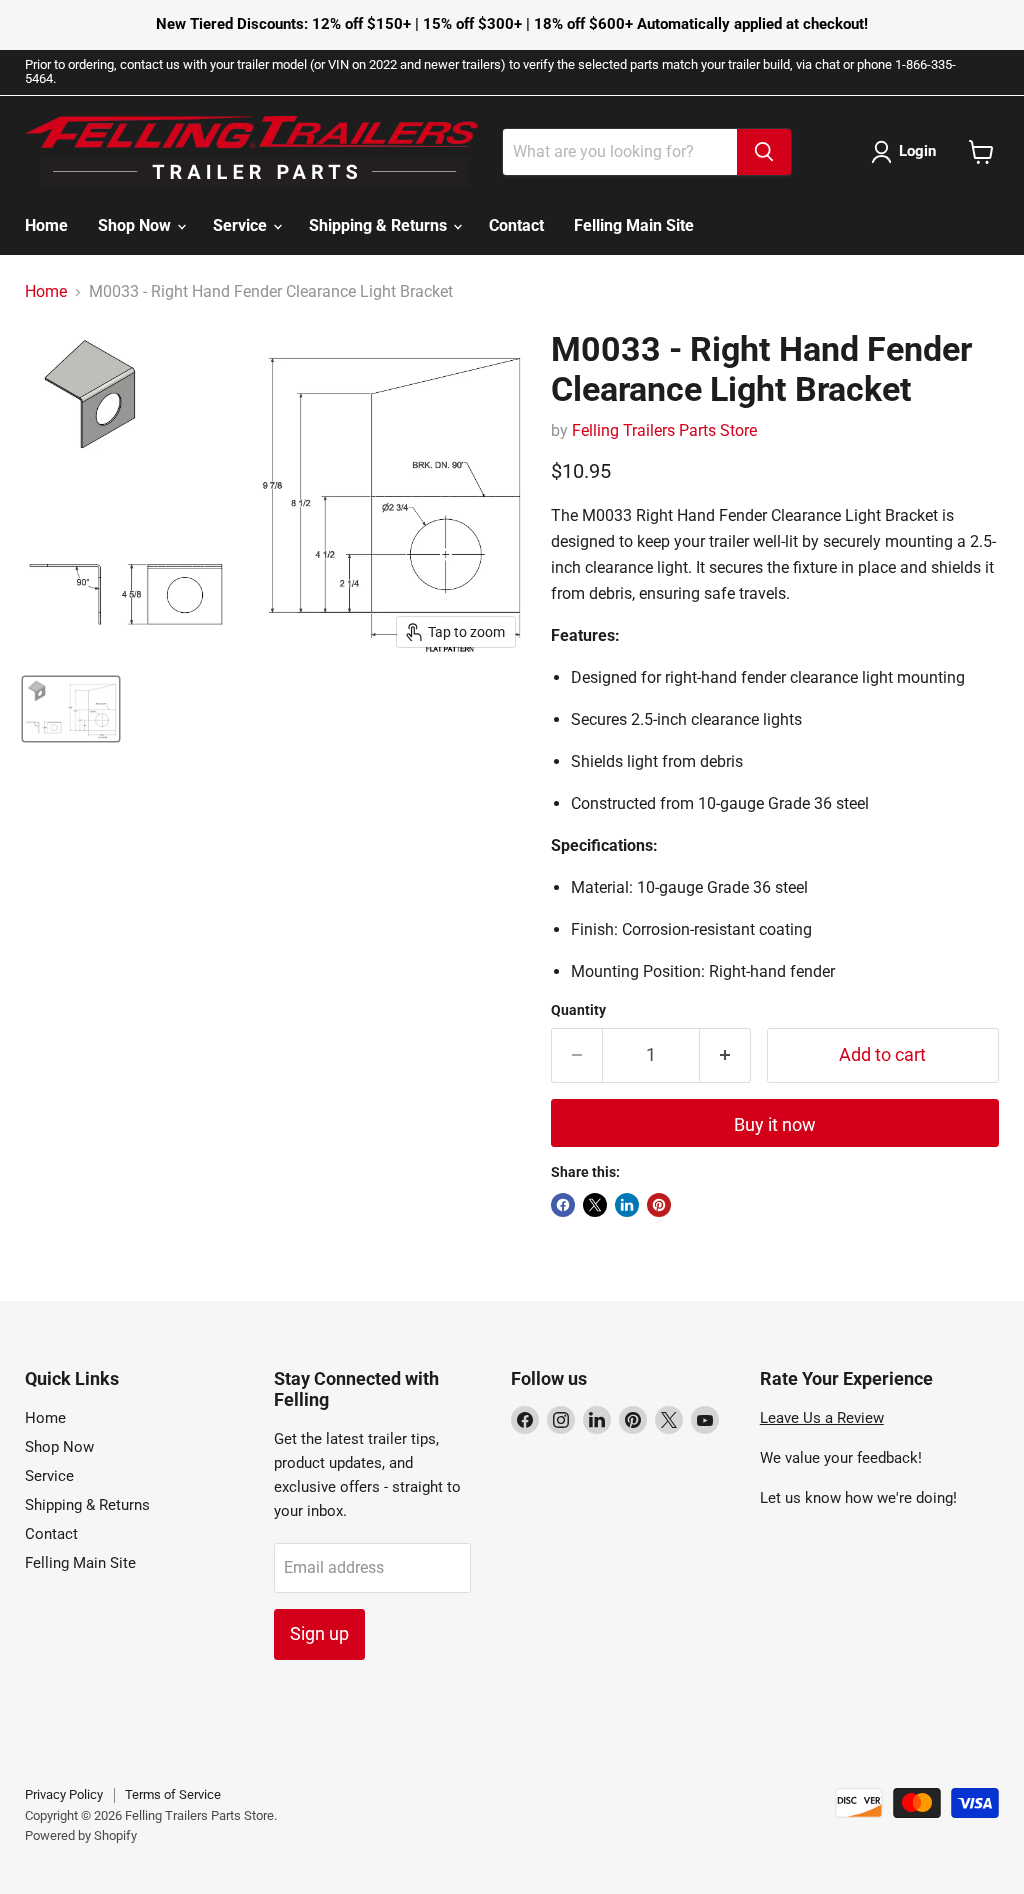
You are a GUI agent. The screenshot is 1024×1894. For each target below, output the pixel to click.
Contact (516, 225)
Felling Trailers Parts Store (664, 430)
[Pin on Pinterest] (659, 1205)
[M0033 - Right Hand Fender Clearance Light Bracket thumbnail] (71, 709)
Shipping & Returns (380, 225)
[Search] (764, 152)
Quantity (578, 1010)
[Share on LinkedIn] (627, 1205)
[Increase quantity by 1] (725, 1055)
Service (242, 225)
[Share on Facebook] (563, 1205)
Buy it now (775, 1124)
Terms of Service (173, 1794)
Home (46, 225)
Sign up (319, 1633)
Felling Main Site (634, 225)
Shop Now (136, 225)
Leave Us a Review (822, 1418)
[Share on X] (595, 1205)
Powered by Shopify (81, 1835)
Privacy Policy (64, 1794)
